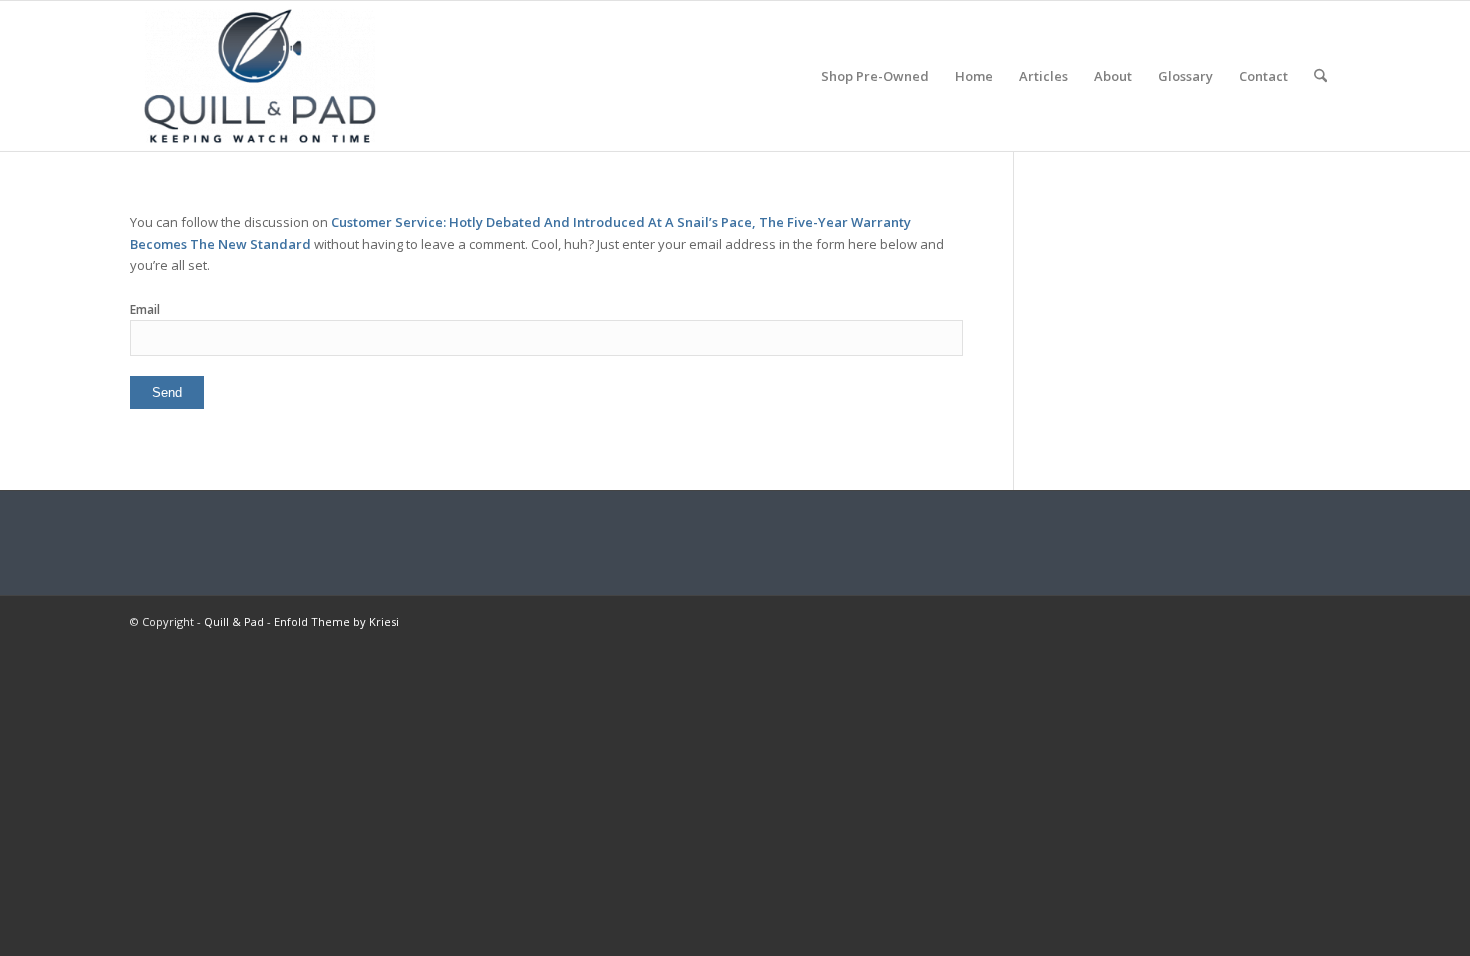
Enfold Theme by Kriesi (336, 621)
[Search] (1320, 76)
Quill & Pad (234, 621)
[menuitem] (875, 76)
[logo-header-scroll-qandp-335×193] (260, 76)
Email (145, 309)
